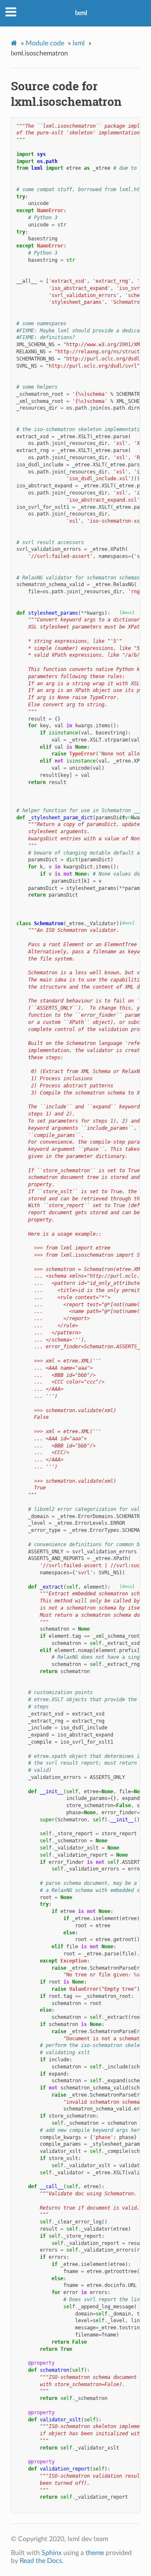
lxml (81, 13)
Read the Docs (41, 2561)
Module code (45, 43)
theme (95, 2553)
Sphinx (52, 2553)
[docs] (127, 612)
